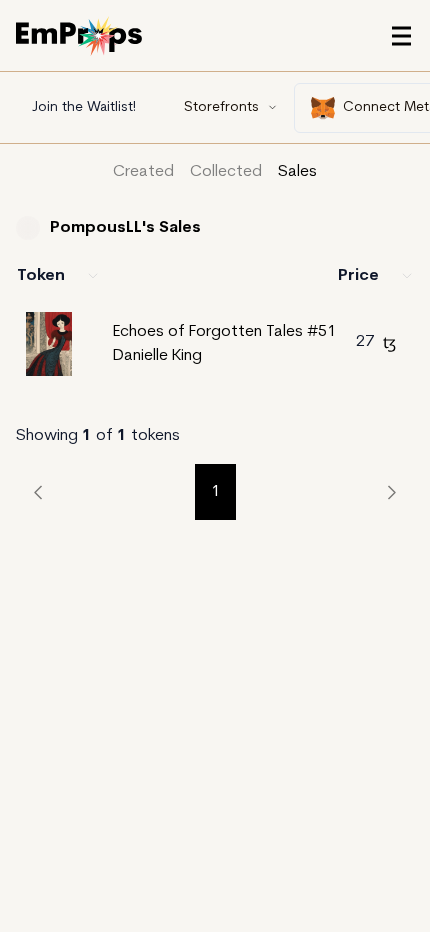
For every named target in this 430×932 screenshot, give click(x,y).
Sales (297, 172)
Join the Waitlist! (84, 107)
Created (143, 172)
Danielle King (157, 356)
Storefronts (221, 107)
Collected (226, 172)
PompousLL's (104, 228)
